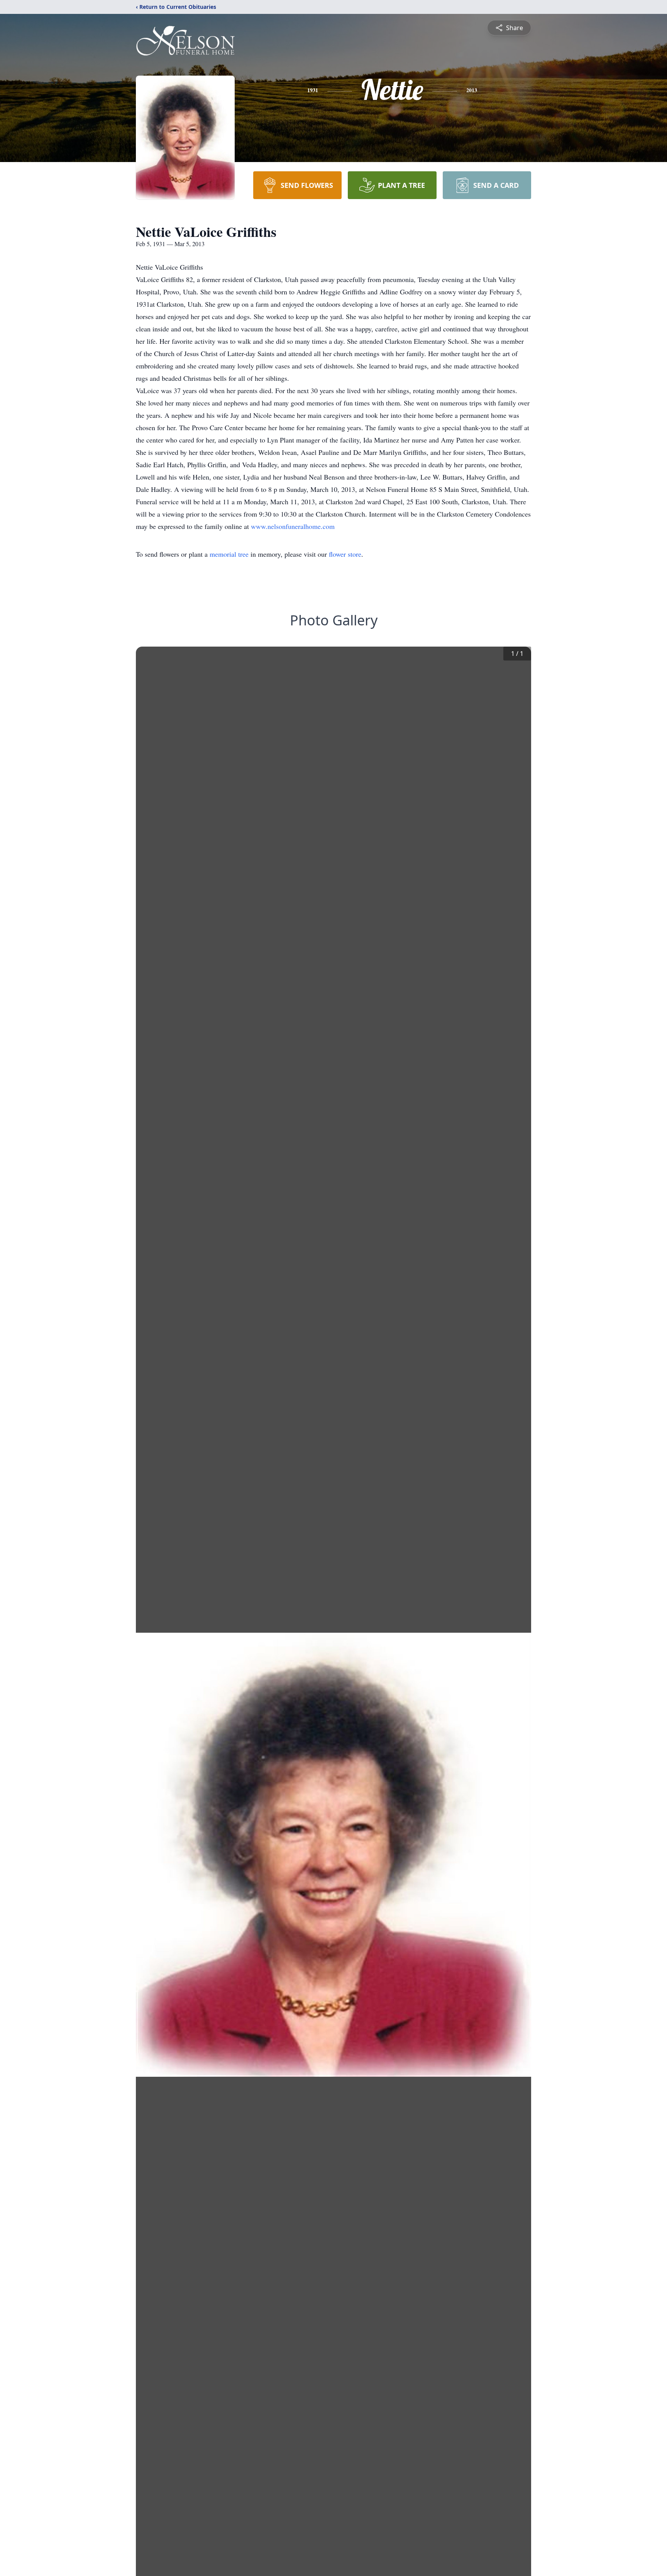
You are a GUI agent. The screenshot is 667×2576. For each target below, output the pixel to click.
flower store (345, 554)
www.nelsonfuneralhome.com (293, 526)
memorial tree (229, 554)
